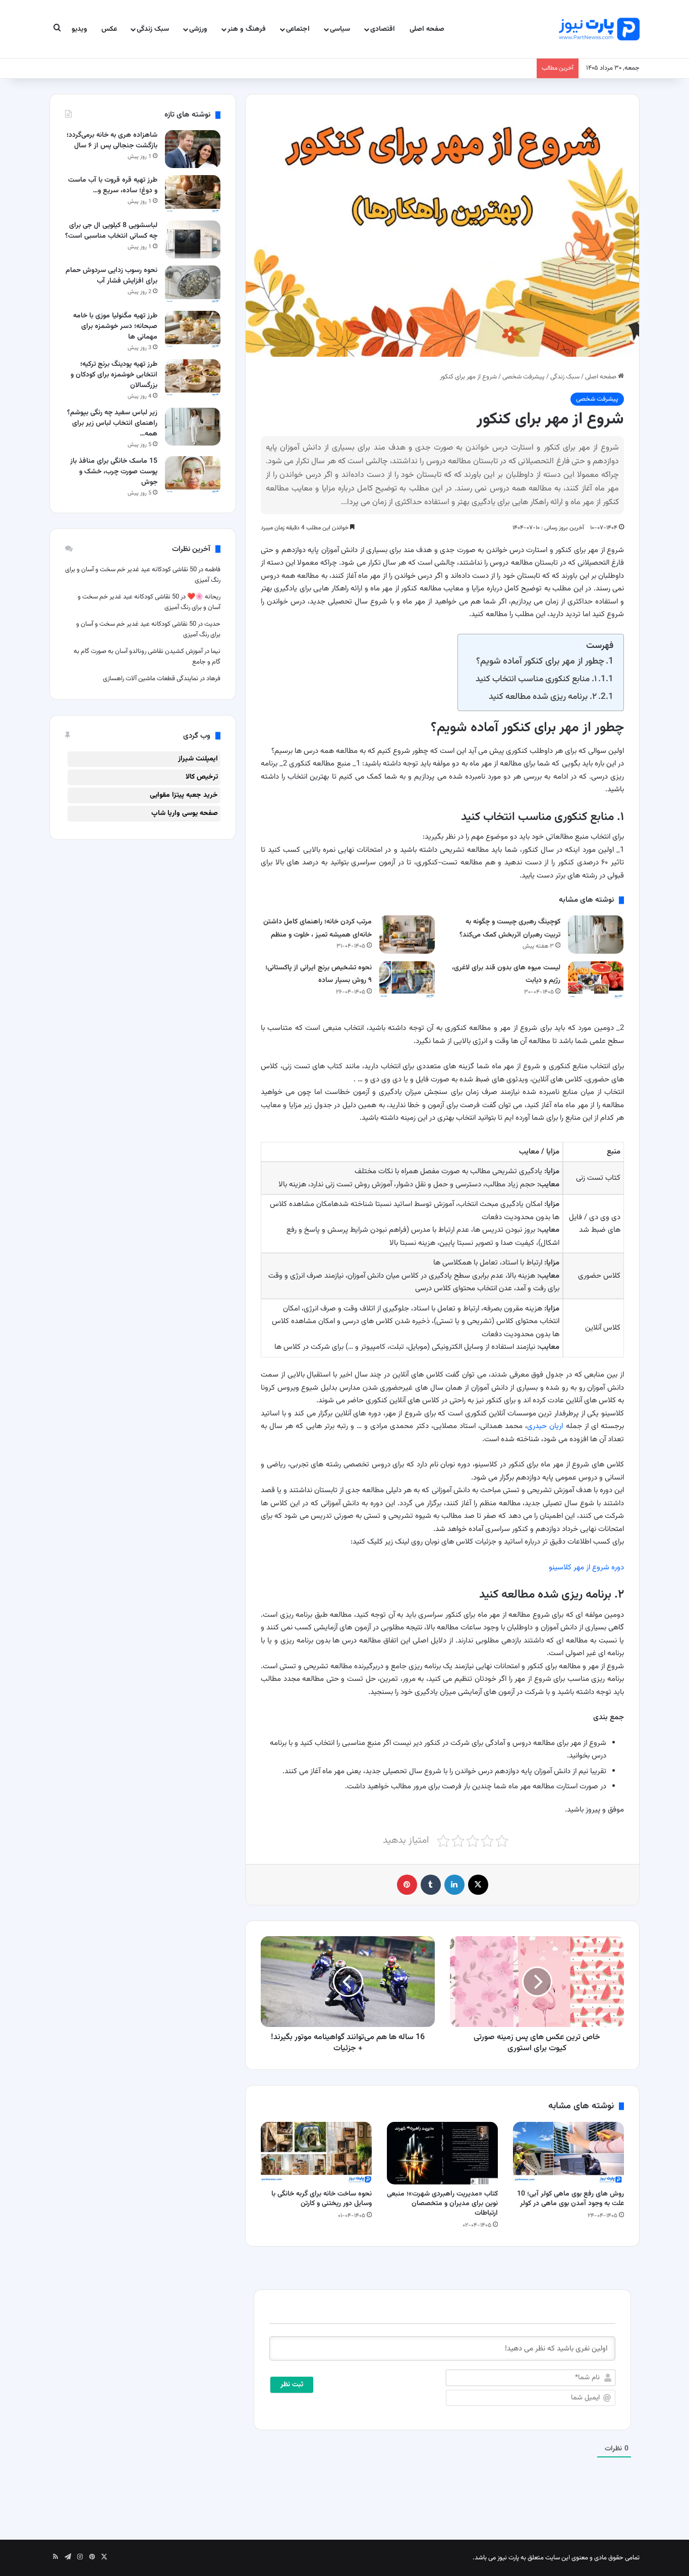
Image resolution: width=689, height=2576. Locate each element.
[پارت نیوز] (599, 29)
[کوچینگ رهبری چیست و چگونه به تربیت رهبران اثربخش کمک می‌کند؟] (596, 934)
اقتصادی (383, 29)
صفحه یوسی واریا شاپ (185, 813)
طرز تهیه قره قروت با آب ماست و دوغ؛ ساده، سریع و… (113, 185)
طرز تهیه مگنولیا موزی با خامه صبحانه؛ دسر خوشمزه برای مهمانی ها (115, 326)
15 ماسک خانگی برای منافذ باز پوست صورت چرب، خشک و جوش (114, 472)
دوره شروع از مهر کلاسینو (586, 1568)
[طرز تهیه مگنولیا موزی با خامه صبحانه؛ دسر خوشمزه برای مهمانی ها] (193, 330)
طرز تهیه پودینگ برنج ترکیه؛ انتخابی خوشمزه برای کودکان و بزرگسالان (114, 375)
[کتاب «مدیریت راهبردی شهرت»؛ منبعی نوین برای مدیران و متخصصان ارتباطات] (442, 2153)
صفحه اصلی (427, 29)
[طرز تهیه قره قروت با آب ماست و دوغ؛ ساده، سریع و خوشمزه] (193, 194)
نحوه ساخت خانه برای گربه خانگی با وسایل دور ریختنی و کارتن (322, 2199)
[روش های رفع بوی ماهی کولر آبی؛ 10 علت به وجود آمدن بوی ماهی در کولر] (568, 2153)
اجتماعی (298, 29)
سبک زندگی (153, 29)
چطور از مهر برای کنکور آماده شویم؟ (540, 661)
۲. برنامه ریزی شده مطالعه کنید (543, 697)
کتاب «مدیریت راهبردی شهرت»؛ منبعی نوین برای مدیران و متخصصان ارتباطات (442, 2204)
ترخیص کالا (202, 777)
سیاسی (340, 29)
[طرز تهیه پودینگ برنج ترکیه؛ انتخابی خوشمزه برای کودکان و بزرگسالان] (193, 378)
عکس (109, 29)
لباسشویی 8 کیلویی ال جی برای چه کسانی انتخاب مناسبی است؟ (111, 231)
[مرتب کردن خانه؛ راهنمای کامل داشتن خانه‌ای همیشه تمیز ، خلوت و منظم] (407, 934)
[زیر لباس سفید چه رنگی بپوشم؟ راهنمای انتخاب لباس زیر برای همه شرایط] (193, 427)
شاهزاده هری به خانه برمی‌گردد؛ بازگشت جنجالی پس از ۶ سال (112, 141)
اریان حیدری (545, 1426)
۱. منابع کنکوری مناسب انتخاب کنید (536, 679)
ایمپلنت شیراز (198, 759)
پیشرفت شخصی (524, 377)
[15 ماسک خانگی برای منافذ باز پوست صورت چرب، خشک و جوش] (193, 475)
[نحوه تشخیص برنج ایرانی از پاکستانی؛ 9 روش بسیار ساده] (407, 980)
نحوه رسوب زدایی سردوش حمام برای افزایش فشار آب (111, 276)
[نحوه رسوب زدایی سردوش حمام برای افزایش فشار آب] (193, 284)
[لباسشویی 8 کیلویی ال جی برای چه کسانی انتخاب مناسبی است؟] (193, 239)
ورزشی (198, 29)
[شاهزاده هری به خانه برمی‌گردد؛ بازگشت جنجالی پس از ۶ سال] (193, 149)
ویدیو (79, 29)
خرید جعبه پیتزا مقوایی (184, 795)
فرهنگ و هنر (247, 29)
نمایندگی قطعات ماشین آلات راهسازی (151, 679)
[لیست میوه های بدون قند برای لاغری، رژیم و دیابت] (596, 980)
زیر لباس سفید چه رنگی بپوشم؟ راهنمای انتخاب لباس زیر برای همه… (112, 423)
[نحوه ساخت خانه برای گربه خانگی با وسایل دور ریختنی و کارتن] (316, 2153)
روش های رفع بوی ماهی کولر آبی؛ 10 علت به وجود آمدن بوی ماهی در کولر (570, 2199)
